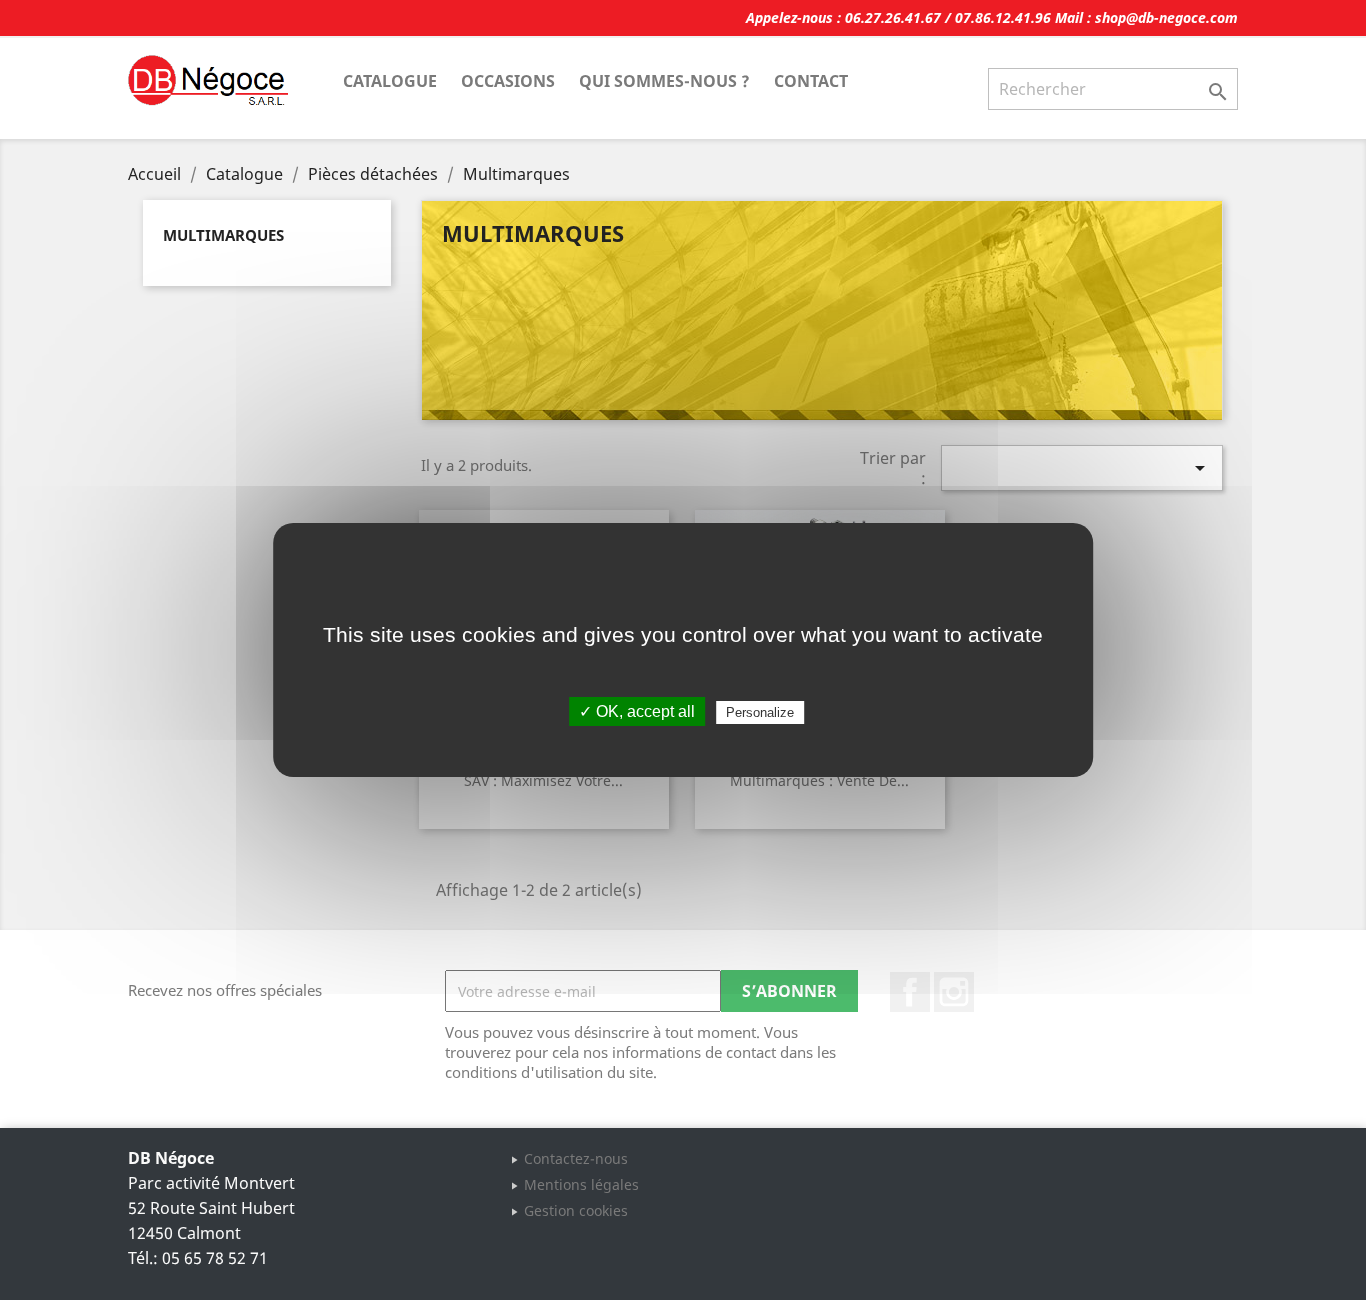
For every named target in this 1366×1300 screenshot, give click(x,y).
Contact (811, 81)
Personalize (760, 712)
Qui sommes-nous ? (664, 81)
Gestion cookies (576, 1210)
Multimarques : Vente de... (819, 780)
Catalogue (390, 81)
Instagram (954, 992)
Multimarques (223, 235)
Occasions (508, 81)
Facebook (910, 992)
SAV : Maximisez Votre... (543, 780)
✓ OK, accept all (637, 711)
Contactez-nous (576, 1158)
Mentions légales (581, 1184)
